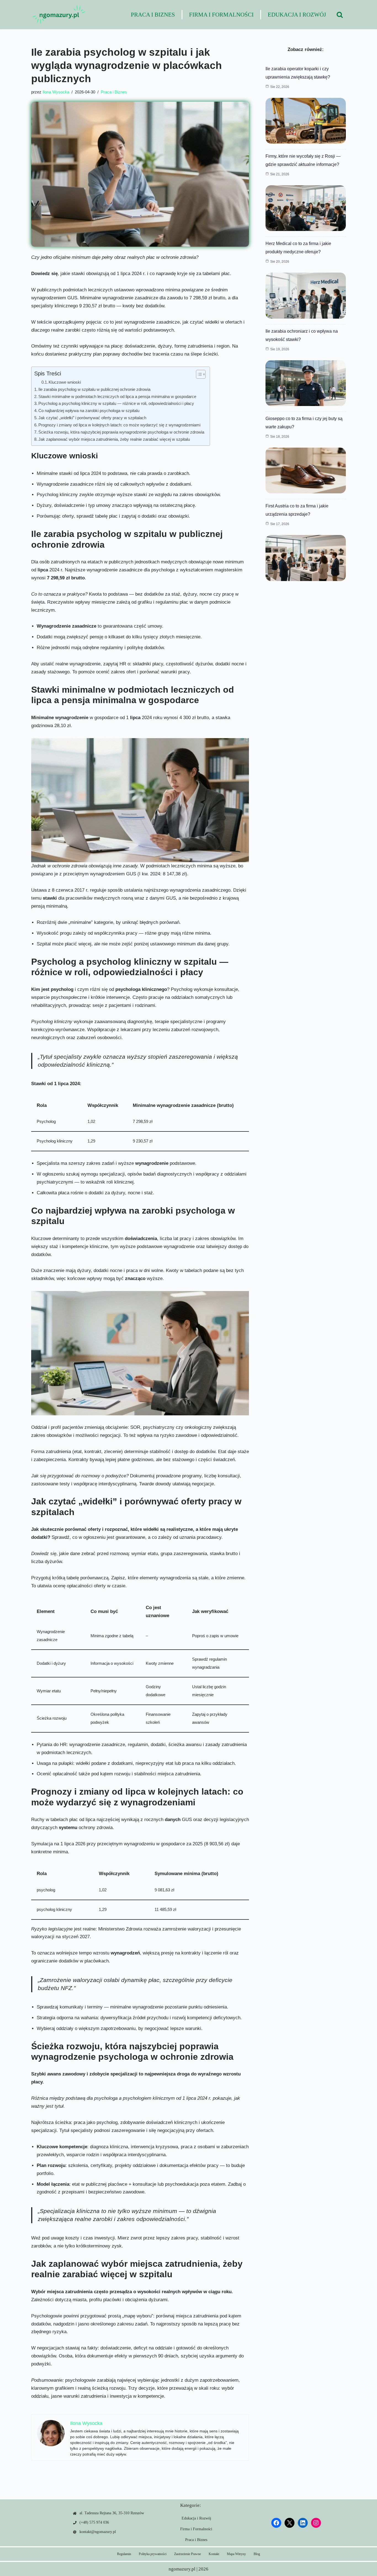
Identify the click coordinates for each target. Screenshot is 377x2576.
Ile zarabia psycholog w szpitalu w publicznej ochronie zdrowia (94, 389)
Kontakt (214, 2554)
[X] (290, 2523)
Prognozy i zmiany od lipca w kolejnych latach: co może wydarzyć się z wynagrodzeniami (119, 425)
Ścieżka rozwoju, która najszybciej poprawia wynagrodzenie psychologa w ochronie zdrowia (121, 432)
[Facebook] (276, 2523)
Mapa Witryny (236, 2554)
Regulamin (124, 2554)
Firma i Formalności (221, 15)
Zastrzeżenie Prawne (188, 2554)
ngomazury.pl (182, 2569)
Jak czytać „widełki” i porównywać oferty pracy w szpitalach (92, 418)
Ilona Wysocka (56, 92)
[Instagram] (316, 2523)
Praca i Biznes (153, 15)
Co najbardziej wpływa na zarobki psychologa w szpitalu (89, 411)
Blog (257, 2554)
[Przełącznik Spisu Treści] (198, 374)
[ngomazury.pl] (59, 15)
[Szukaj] (340, 15)
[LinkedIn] (303, 2523)
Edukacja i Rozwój (297, 15)
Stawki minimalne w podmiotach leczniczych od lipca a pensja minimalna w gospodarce (117, 396)
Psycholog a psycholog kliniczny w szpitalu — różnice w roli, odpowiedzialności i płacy (116, 403)
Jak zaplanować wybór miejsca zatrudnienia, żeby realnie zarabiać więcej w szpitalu (114, 439)
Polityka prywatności (153, 2554)
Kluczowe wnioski (65, 382)
